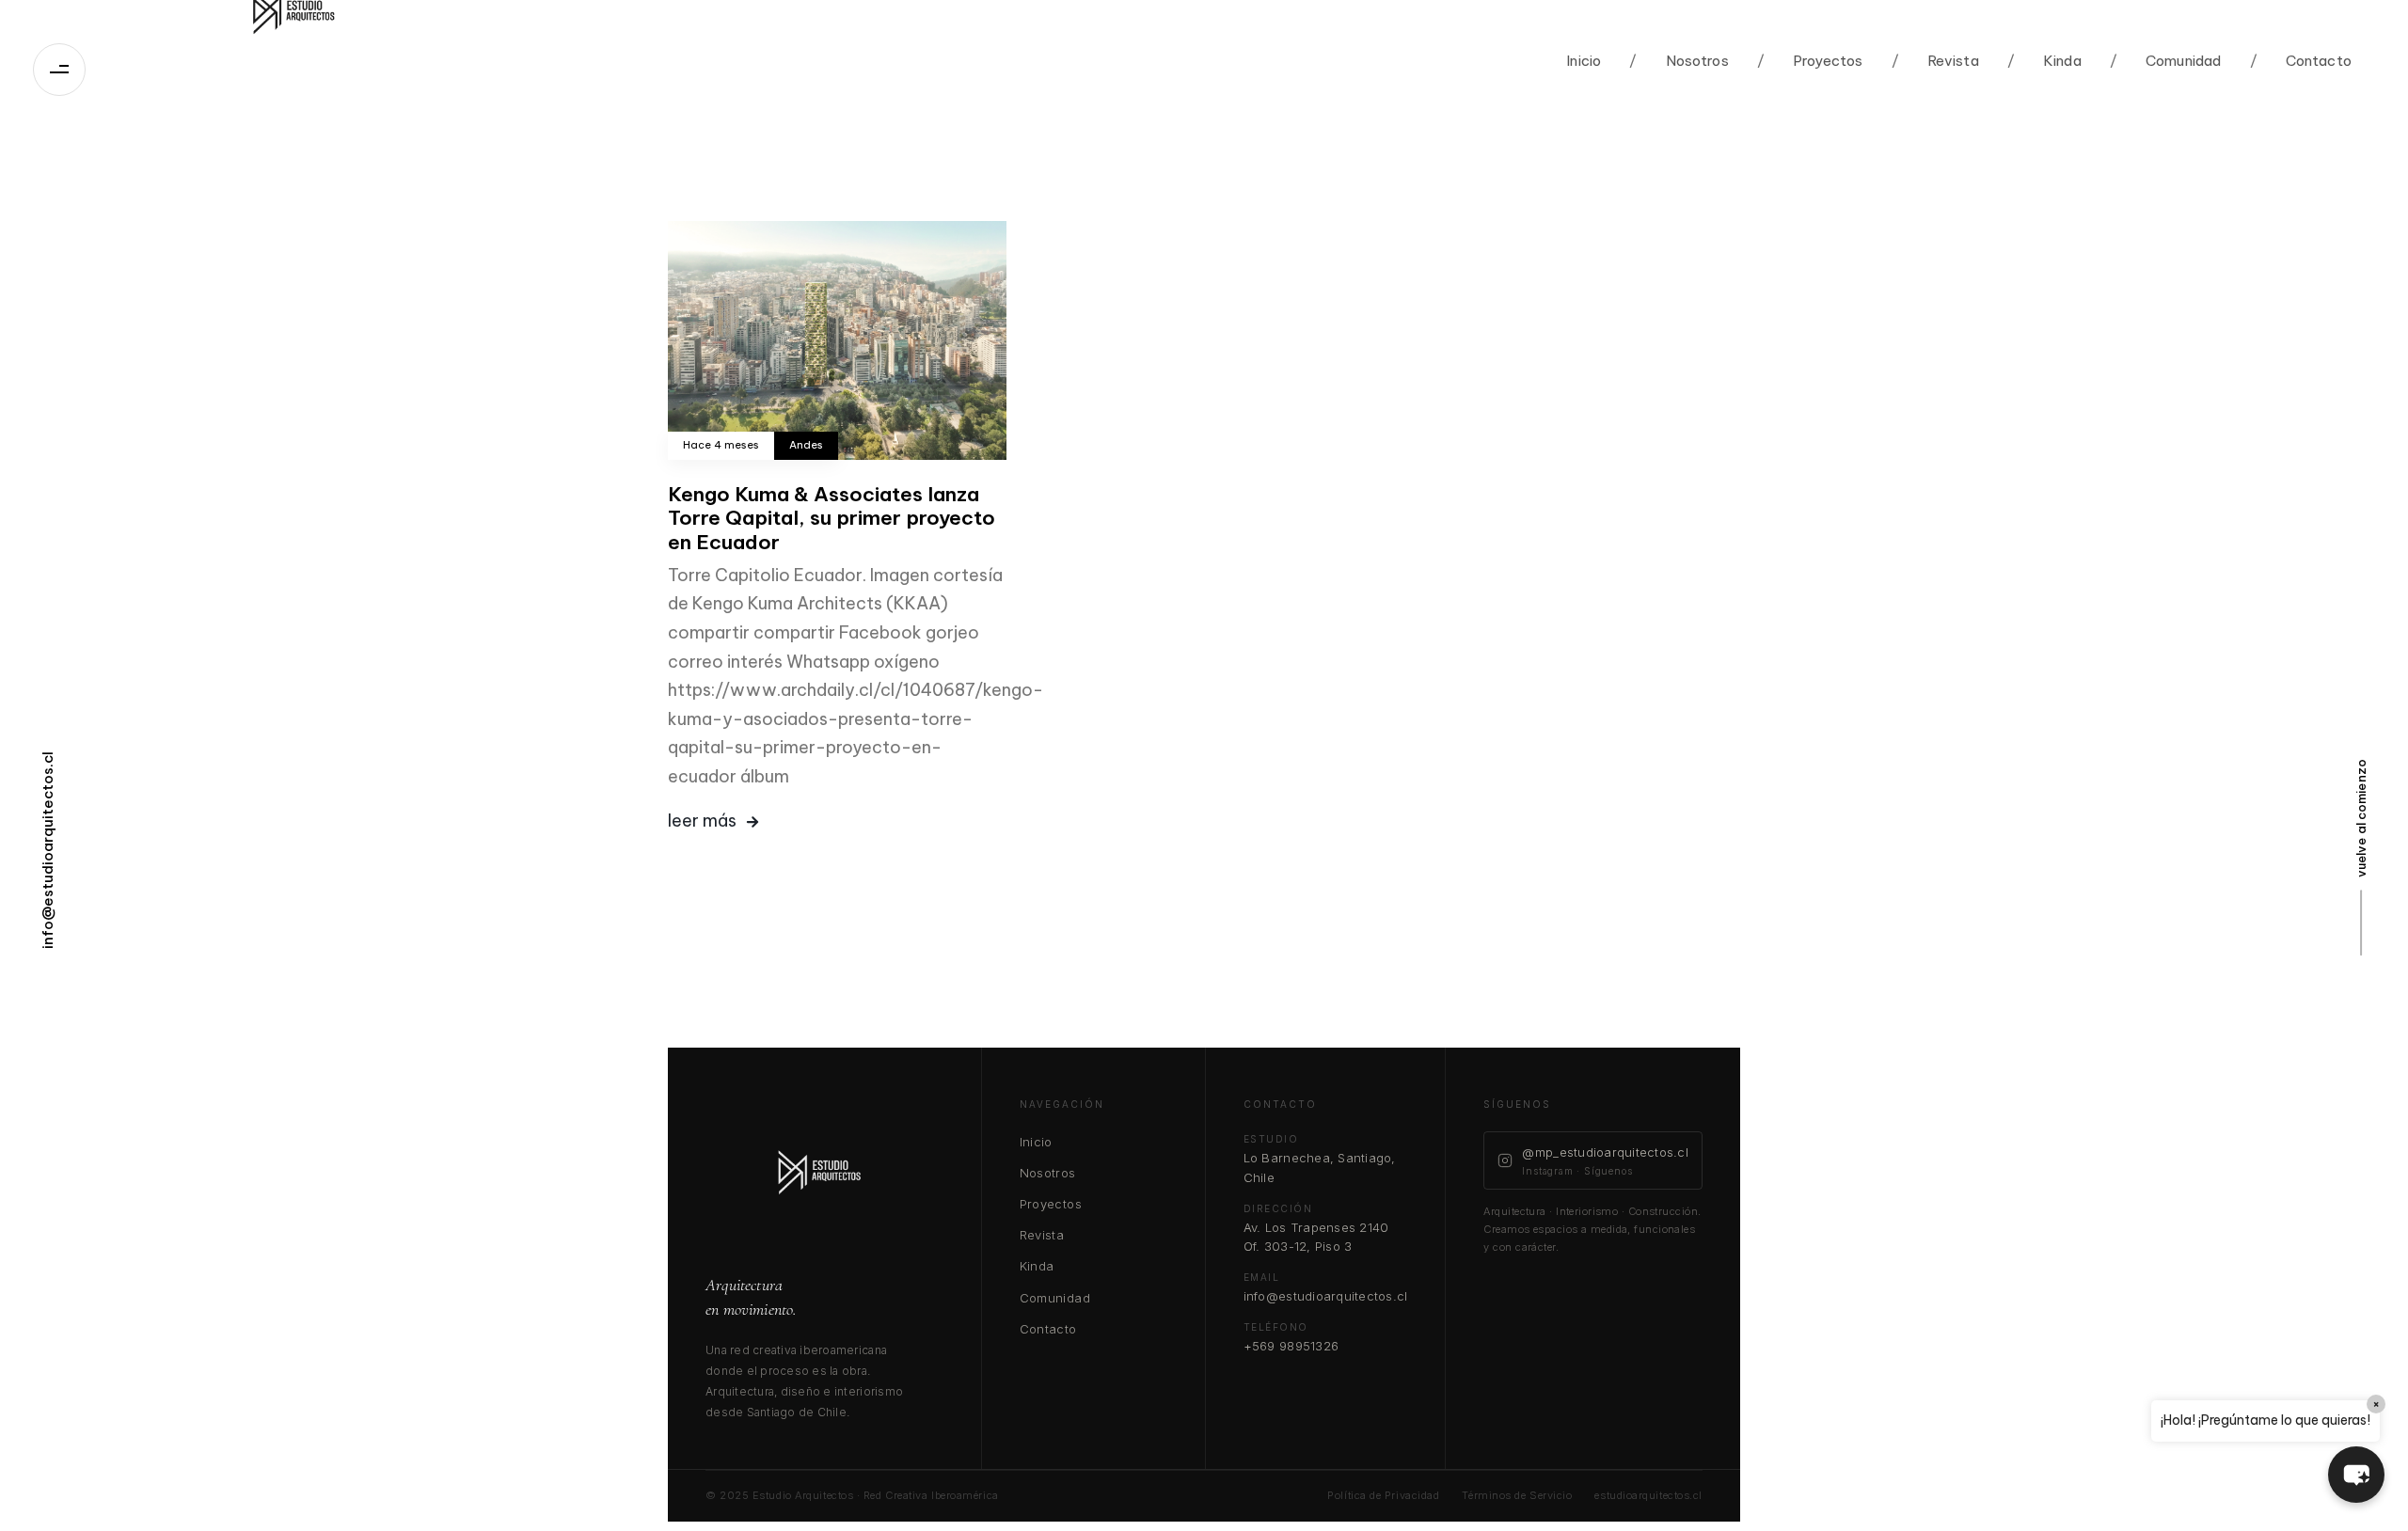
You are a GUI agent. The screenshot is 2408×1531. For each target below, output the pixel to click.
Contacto (2301, 61)
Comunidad (2166, 61)
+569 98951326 (1291, 1346)
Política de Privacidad (1383, 1495)
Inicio (1584, 61)
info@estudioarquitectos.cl (1326, 1296)
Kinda (2044, 61)
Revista (1935, 61)
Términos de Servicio (1517, 1495)
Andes (806, 445)
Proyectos (1810, 61)
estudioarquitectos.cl (1648, 1495)
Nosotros (1679, 61)
